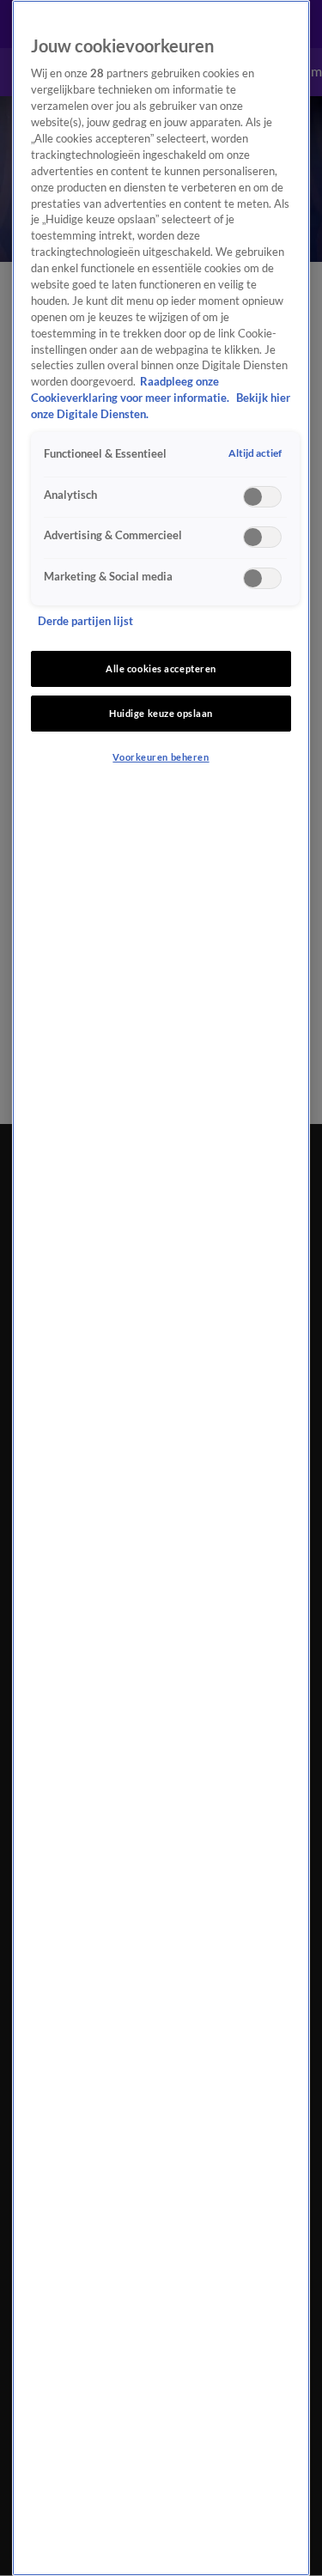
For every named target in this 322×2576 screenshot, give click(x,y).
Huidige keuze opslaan (161, 713)
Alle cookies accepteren (161, 668)
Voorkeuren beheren (161, 757)
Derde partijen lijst (85, 621)
